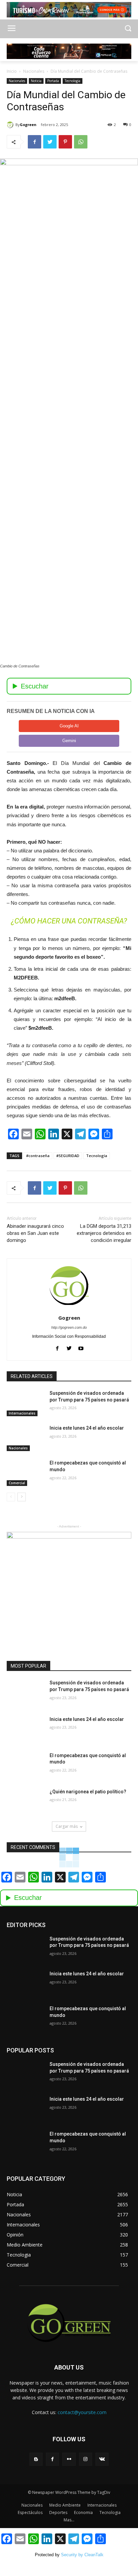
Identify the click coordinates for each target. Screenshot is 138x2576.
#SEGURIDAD (68, 1156)
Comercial (17, 1483)
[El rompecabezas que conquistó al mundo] (25, 1473)
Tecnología (97, 1156)
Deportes (58, 2512)
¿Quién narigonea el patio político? (88, 1792)
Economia (83, 2512)
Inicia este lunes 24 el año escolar (87, 1428)
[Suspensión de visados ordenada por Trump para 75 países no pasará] (25, 1403)
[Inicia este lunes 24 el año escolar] (25, 1438)
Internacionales (22, 1413)
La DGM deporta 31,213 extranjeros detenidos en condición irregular (104, 1233)
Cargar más (67, 1826)
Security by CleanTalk (82, 2555)
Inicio (12, 71)
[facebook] (57, 1347)
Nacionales (34, 71)
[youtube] (81, 1347)
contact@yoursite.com (82, 2412)
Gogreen (28, 125)
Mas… (69, 2520)
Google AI (69, 726)
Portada (53, 81)
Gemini (69, 741)
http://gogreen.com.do (69, 1327)
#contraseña (38, 1156)
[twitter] (69, 1347)
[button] (128, 29)
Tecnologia (73, 81)
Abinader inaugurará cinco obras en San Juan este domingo (35, 1233)
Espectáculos (30, 2512)
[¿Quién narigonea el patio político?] (25, 1802)
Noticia (36, 81)
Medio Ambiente (65, 2505)
